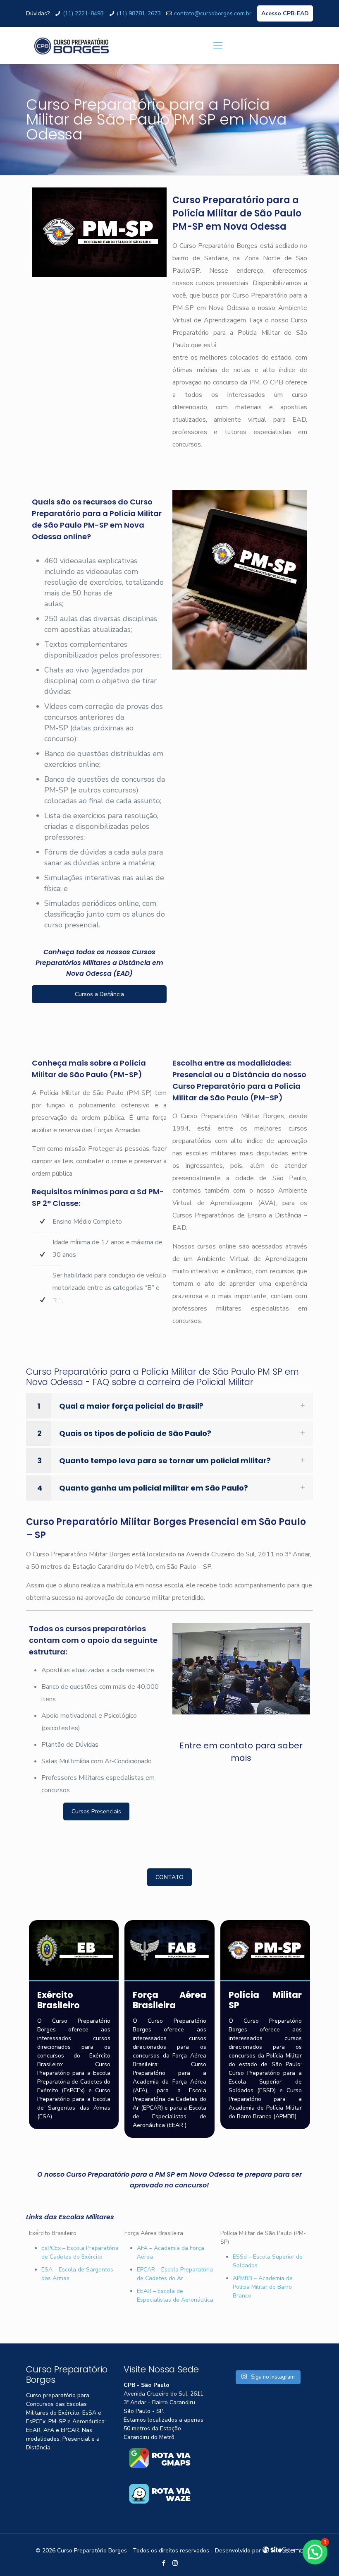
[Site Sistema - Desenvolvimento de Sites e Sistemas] (283, 2551)
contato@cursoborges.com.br (213, 13)
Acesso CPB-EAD (285, 13)
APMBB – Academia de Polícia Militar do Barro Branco (263, 2287)
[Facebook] (164, 2563)
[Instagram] (175, 2563)
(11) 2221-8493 (83, 13)
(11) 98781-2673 (139, 13)
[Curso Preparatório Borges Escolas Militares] (72, 46)
